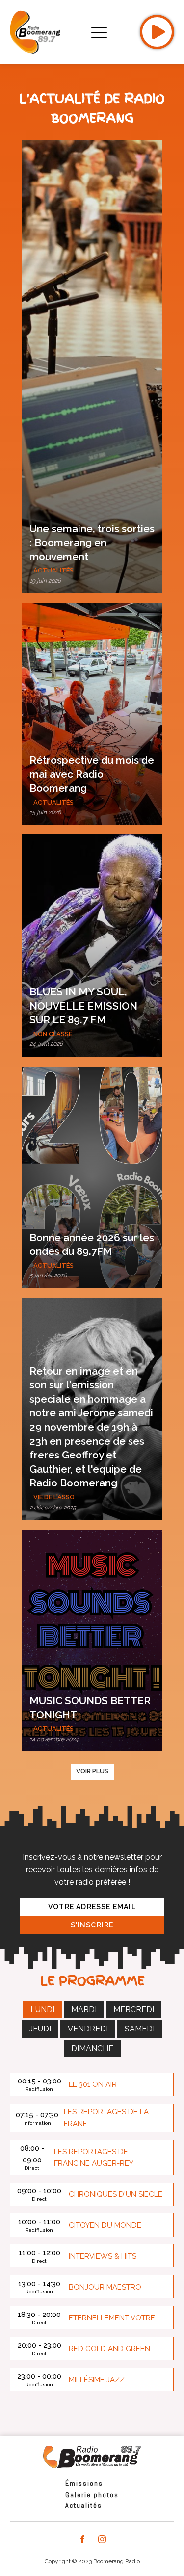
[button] (92, 366)
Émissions (84, 2483)
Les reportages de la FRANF (106, 2118)
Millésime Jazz (97, 2380)
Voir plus (92, 1771)
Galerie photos (92, 2495)
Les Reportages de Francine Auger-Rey (94, 2158)
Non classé (53, 1034)
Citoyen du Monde (105, 2225)
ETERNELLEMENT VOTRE (112, 2318)
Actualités (53, 570)
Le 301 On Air (93, 2084)
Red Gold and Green (109, 2349)
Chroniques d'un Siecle (116, 2194)
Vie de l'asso (54, 1497)
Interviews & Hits (103, 2256)
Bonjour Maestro (105, 2287)
